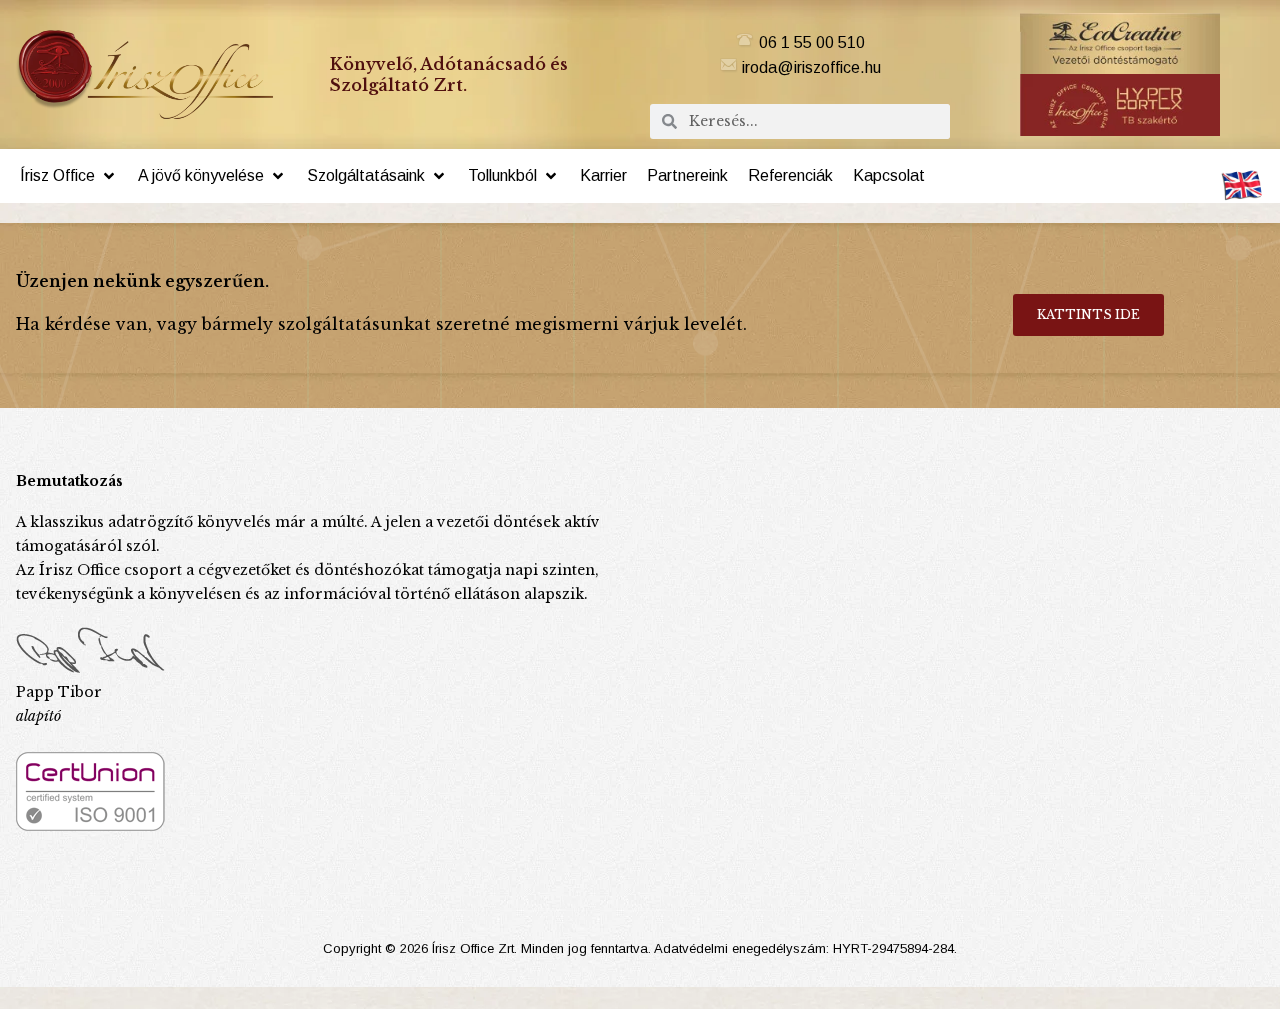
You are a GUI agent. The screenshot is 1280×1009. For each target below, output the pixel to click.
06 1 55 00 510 (812, 42)
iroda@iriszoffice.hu (811, 67)
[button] (69, 176)
